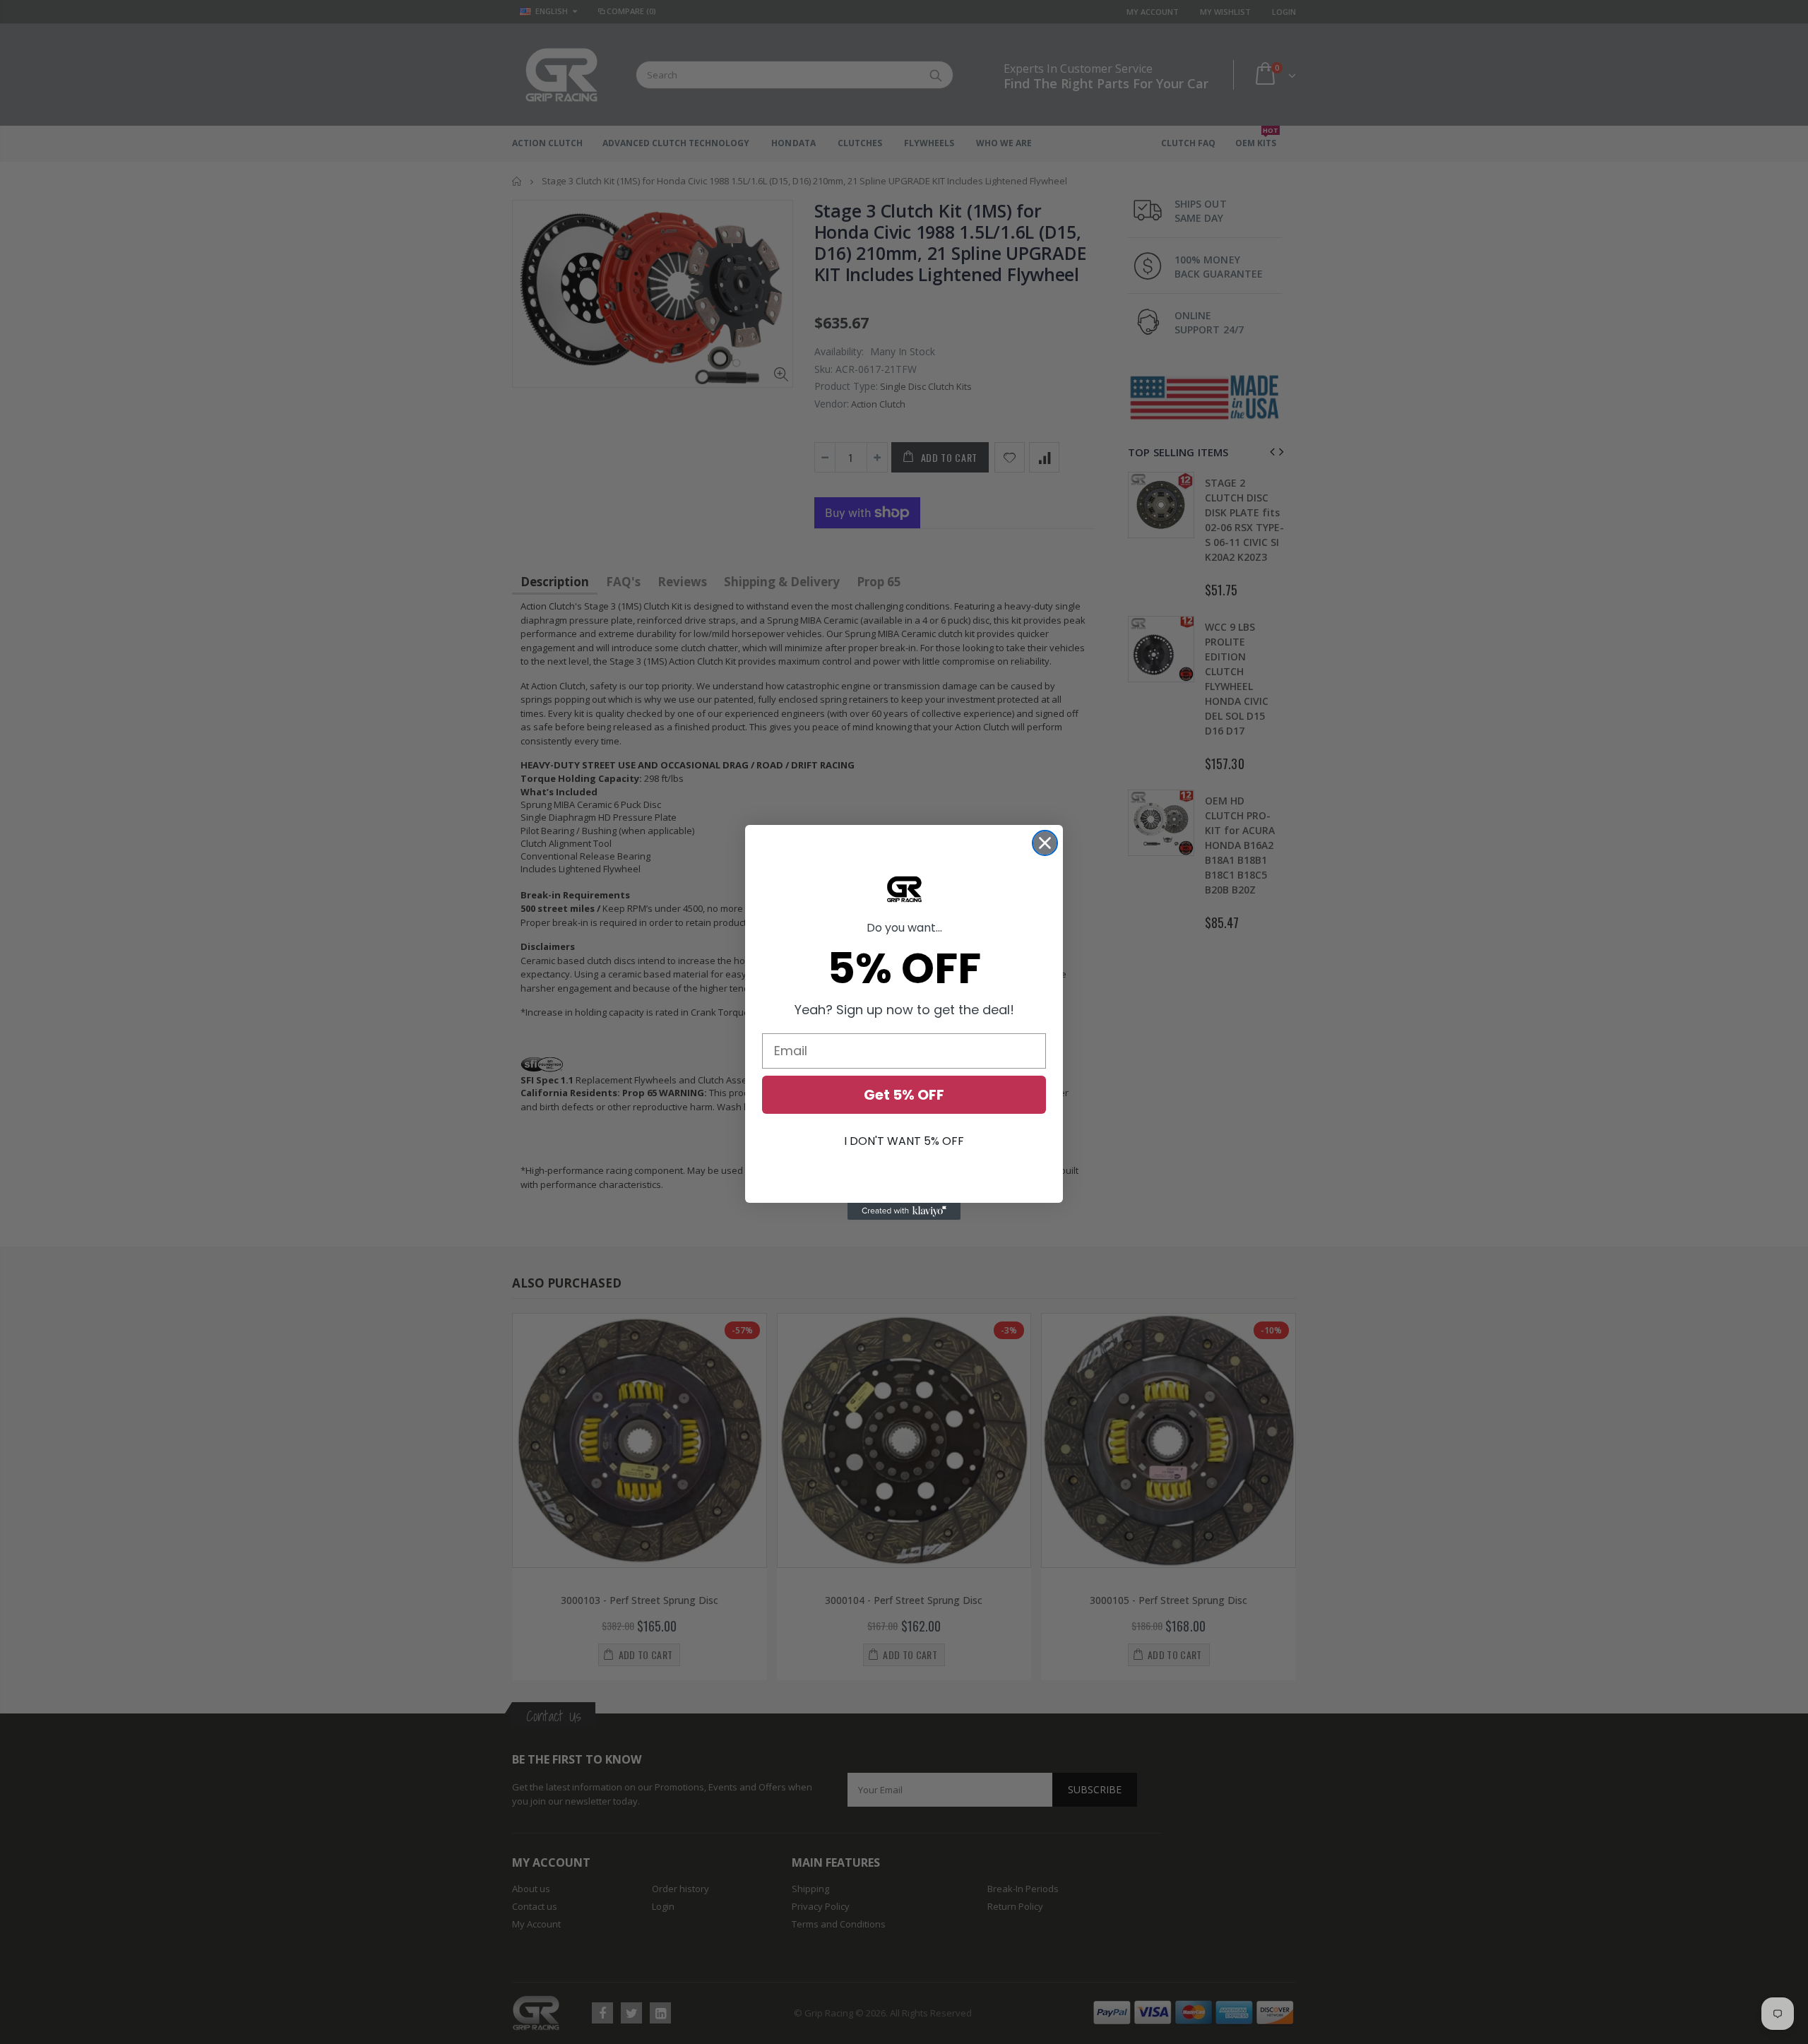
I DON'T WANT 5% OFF (904, 1141)
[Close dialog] (1045, 843)
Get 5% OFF (904, 1095)
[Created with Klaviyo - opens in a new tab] (904, 1211)
